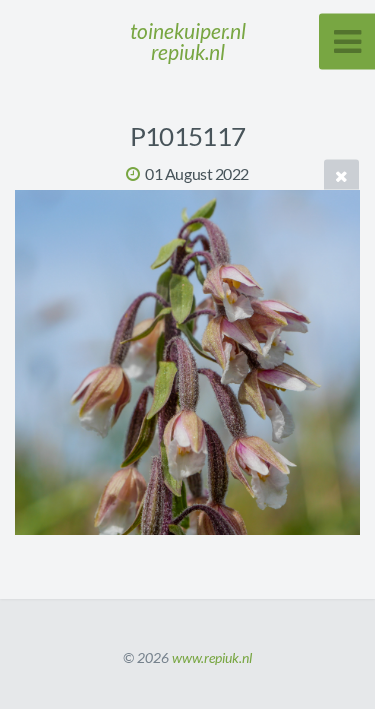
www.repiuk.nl (212, 657)
